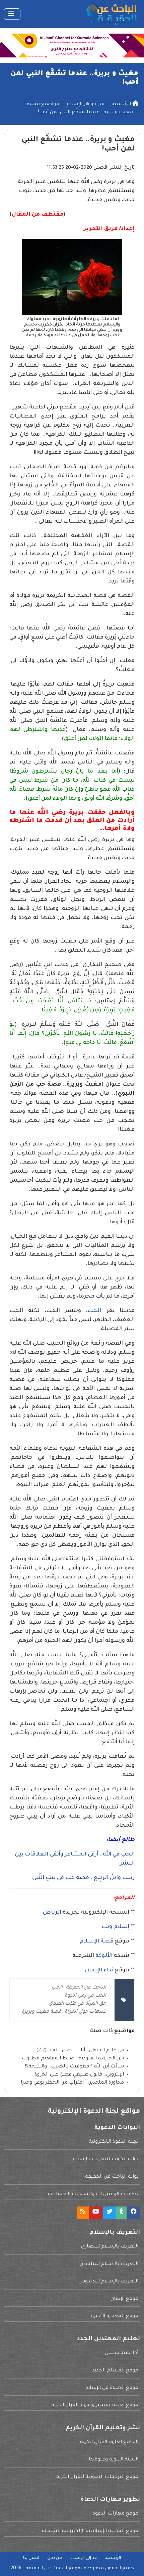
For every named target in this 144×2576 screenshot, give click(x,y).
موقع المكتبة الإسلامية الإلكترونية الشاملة (90, 2531)
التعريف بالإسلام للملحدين (109, 2264)
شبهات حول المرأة (85, 2012)
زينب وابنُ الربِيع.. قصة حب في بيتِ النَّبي (83, 1878)
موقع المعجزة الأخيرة (115, 2316)
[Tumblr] (121, 2213)
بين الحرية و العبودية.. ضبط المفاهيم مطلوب (73, 2059)
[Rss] (83, 2213)
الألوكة (104, 1956)
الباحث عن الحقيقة (86, 1988)
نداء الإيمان (99, 1970)
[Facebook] (134, 2213)
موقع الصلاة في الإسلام (112, 2388)
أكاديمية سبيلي (122, 2353)
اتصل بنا (31, 2558)
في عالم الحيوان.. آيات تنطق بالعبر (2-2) (80, 2051)
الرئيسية (113, 2558)
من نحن (55, 2558)
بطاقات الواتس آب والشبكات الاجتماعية (93, 2194)
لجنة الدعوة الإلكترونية (114, 2142)
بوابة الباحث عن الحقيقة (112, 2177)
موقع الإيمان (124, 2299)
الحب (94, 1311)
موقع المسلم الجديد (115, 2371)
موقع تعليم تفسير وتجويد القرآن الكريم (94, 2405)
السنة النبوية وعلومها (114, 2460)
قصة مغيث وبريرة (41, 2012)
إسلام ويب (115, 1927)
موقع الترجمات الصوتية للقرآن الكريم (97, 2477)
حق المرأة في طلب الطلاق (77, 2004)
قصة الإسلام (97, 1941)
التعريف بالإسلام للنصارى (110, 2247)
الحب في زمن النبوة (85, 1996)
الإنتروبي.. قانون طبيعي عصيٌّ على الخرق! (79, 2075)
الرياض (52, 1913)
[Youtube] (96, 2213)
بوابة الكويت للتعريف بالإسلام (105, 2159)
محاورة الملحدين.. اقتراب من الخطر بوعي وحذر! (73, 2083)
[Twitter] (110, 2213)
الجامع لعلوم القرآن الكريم (109, 2442)
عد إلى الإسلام (83, 2558)
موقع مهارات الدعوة (115, 2514)
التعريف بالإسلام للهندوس (108, 2282)
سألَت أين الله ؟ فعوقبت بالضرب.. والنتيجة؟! (75, 2067)
